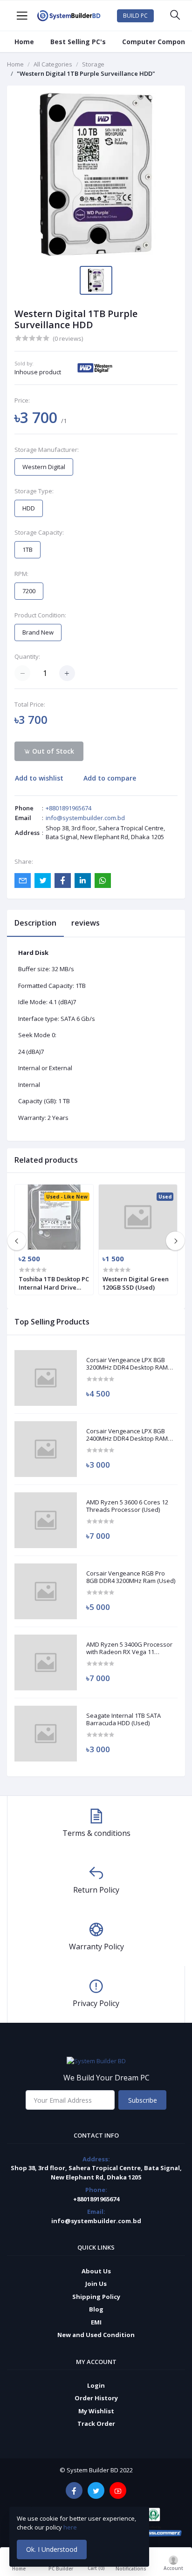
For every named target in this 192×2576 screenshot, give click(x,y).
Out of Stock (52, 751)
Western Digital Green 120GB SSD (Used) (136, 1283)
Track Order (96, 2424)
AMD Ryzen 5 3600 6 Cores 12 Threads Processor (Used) (127, 1506)
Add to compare (110, 778)
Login (96, 2385)
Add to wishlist (39, 778)
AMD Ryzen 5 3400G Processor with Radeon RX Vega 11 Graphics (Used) (129, 1648)
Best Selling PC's (78, 42)
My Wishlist (96, 2411)
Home (24, 42)
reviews (86, 923)
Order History (96, 2398)
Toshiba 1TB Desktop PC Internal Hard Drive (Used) (54, 1283)
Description (35, 923)
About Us (96, 2271)
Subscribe (143, 2100)
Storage (93, 64)
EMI (96, 2322)
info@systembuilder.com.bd (85, 818)
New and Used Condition (96, 2335)
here (71, 2527)
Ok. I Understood (52, 2549)
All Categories (53, 64)
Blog (96, 2309)
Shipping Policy (96, 2297)
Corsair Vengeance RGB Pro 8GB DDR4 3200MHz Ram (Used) (131, 1577)
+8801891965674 (69, 808)
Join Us (96, 2284)
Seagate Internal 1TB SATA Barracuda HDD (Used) (123, 1719)
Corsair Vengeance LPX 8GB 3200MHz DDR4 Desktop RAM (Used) (127, 1364)
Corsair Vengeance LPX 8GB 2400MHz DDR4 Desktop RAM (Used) (127, 1435)
